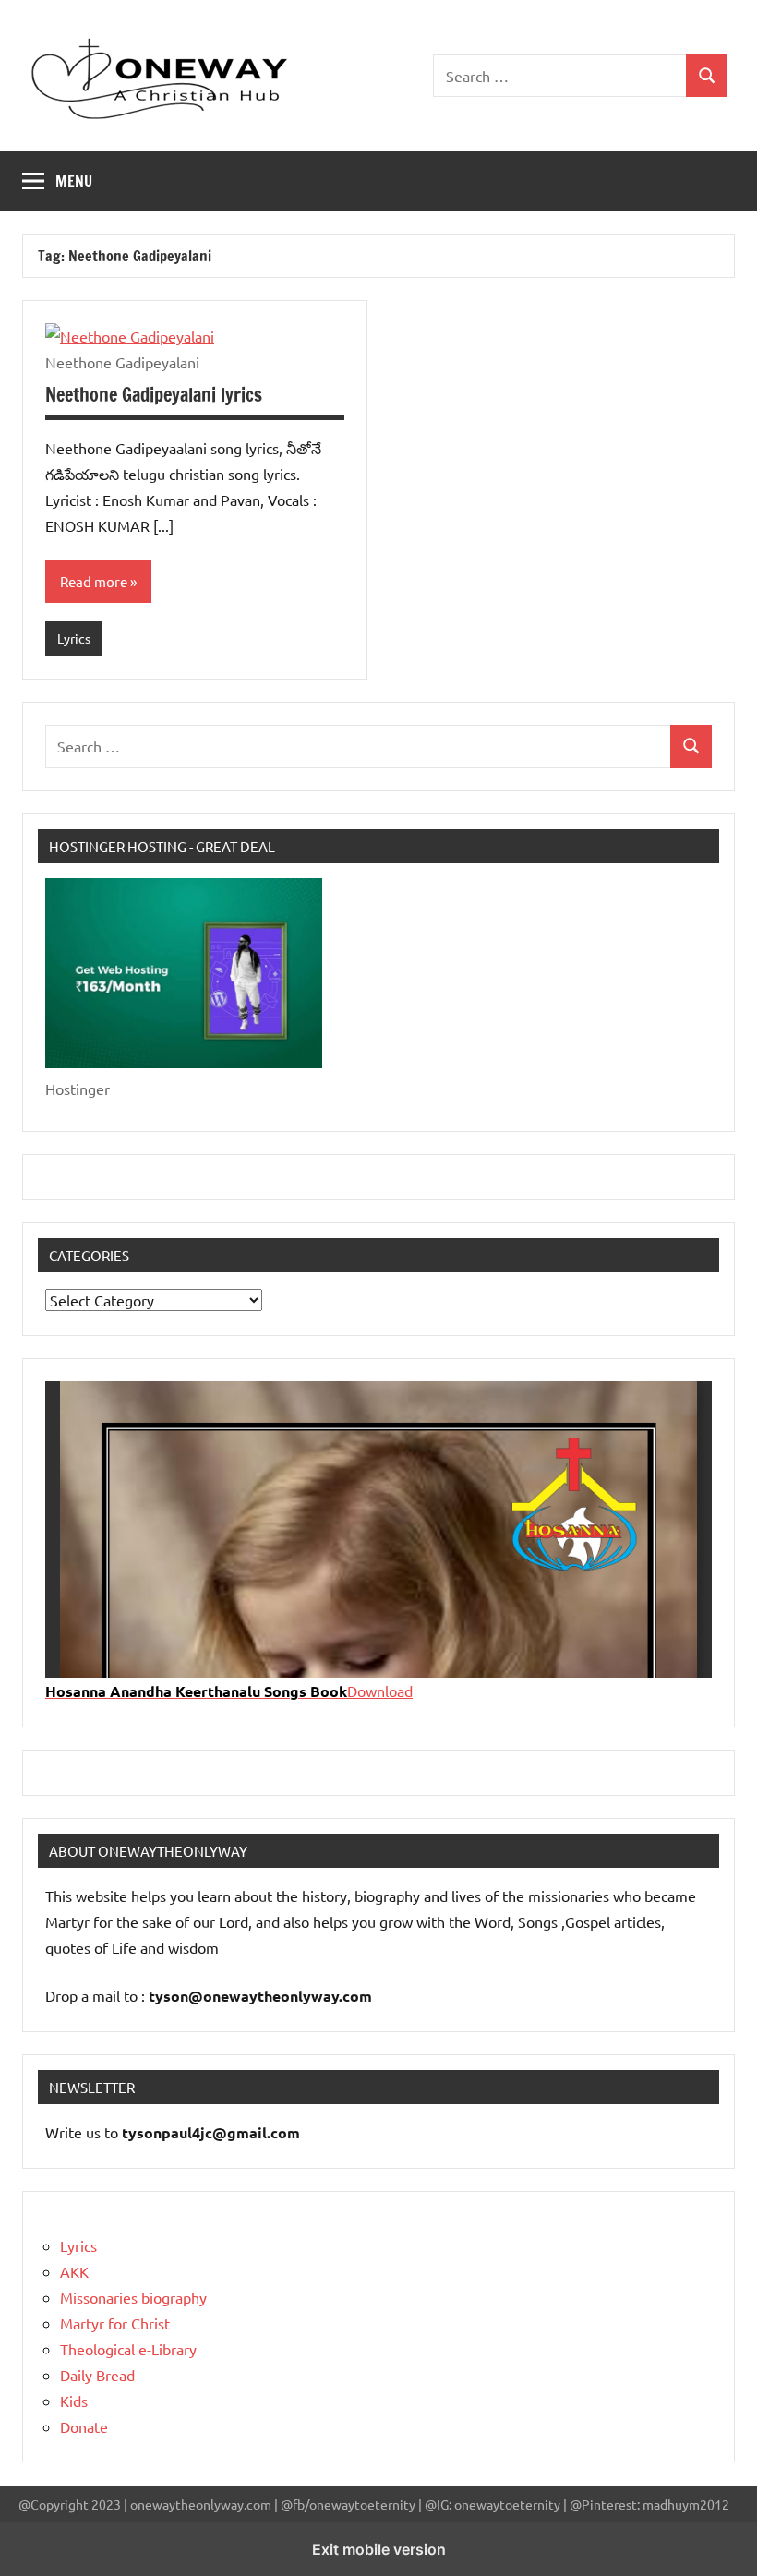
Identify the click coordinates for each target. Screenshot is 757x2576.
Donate (84, 2426)
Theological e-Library (128, 2349)
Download (380, 1691)
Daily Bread (97, 2375)
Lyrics (74, 638)
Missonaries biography (133, 2297)
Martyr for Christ (115, 2323)
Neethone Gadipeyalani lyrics (154, 395)
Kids (74, 2401)
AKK (74, 2271)
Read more (94, 581)
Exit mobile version (379, 2549)
